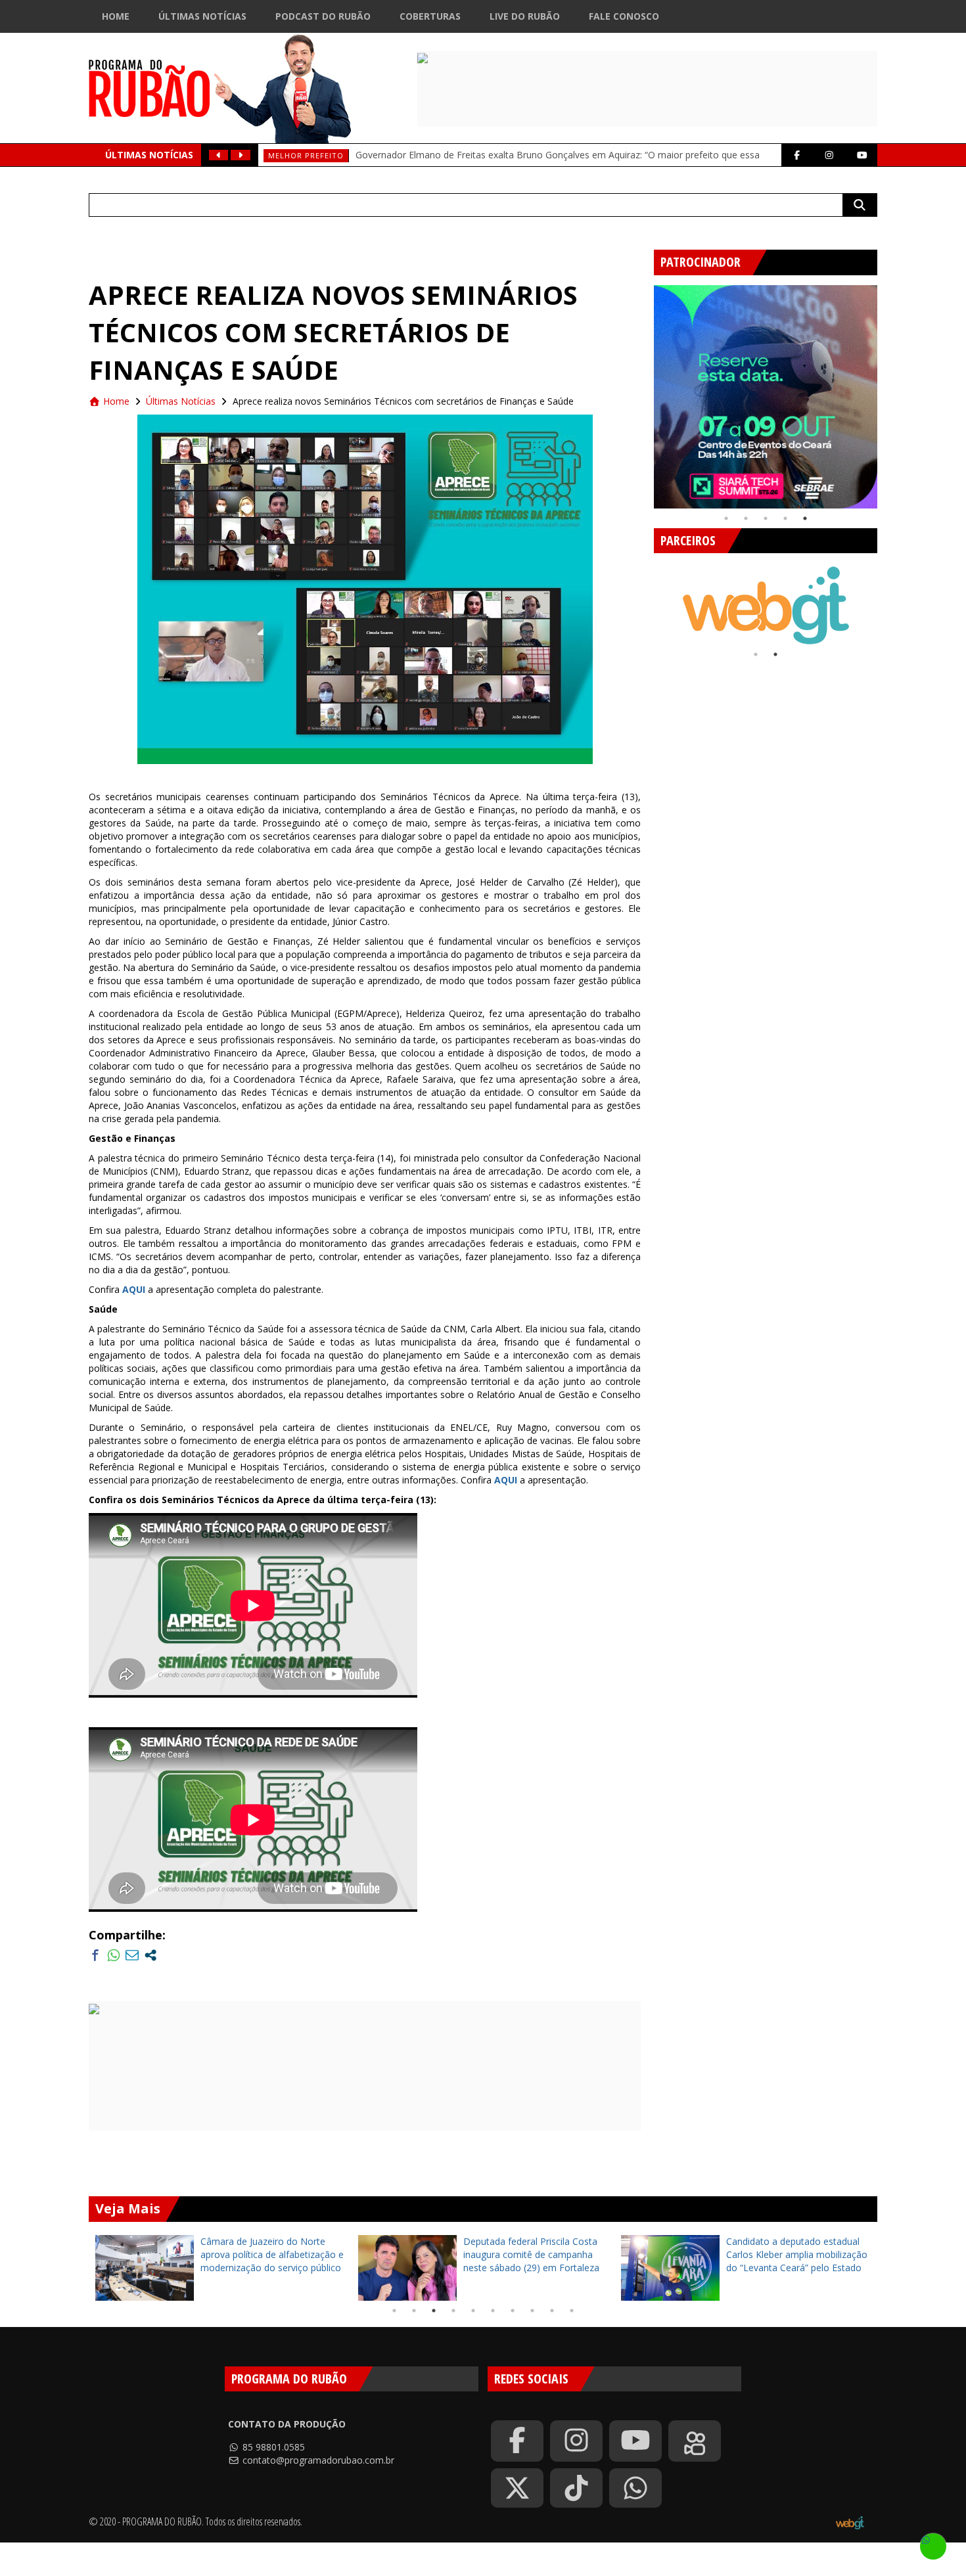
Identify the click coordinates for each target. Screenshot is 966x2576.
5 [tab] (805, 518)
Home (116, 16)
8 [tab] (532, 2311)
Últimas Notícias (202, 16)
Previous (644, 392)
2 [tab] (746, 518)
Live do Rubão (525, 16)
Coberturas (430, 16)
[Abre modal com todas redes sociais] (150, 1955)
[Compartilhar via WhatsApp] (114, 1955)
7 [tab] (513, 2311)
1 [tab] (726, 518)
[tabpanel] (766, 397)
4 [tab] (785, 518)
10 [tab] (572, 2311)
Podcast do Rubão (323, 16)
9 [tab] (552, 2311)
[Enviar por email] (132, 1955)
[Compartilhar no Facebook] (95, 1955)
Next (887, 392)
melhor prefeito (306, 155)
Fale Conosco (624, 16)
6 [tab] (493, 2311)
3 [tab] (766, 518)
